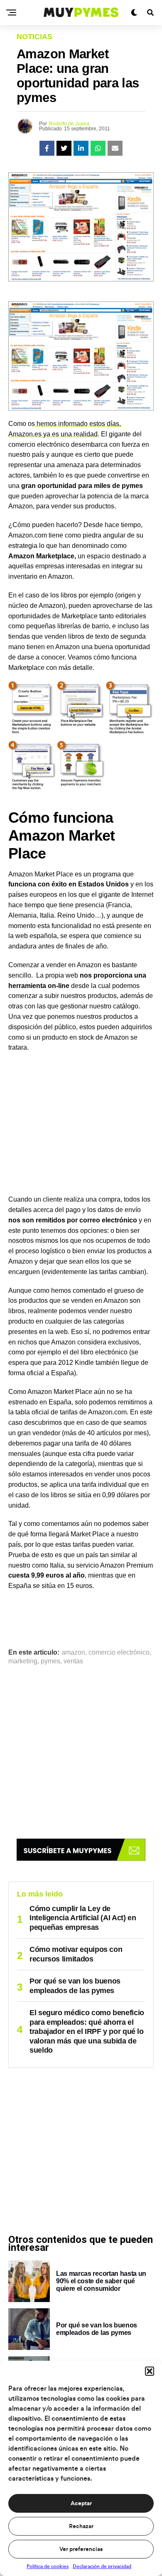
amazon (73, 1653)
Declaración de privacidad (102, 2566)
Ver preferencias (81, 2549)
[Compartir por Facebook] (47, 148)
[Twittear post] (64, 148)
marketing (23, 1661)
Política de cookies (48, 2566)
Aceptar (81, 2504)
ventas (73, 1661)
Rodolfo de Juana (69, 124)
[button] (150, 2371)
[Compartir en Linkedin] (81, 148)
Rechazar (81, 2526)
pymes (50, 1661)
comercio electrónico (119, 1653)
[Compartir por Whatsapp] (98, 148)
